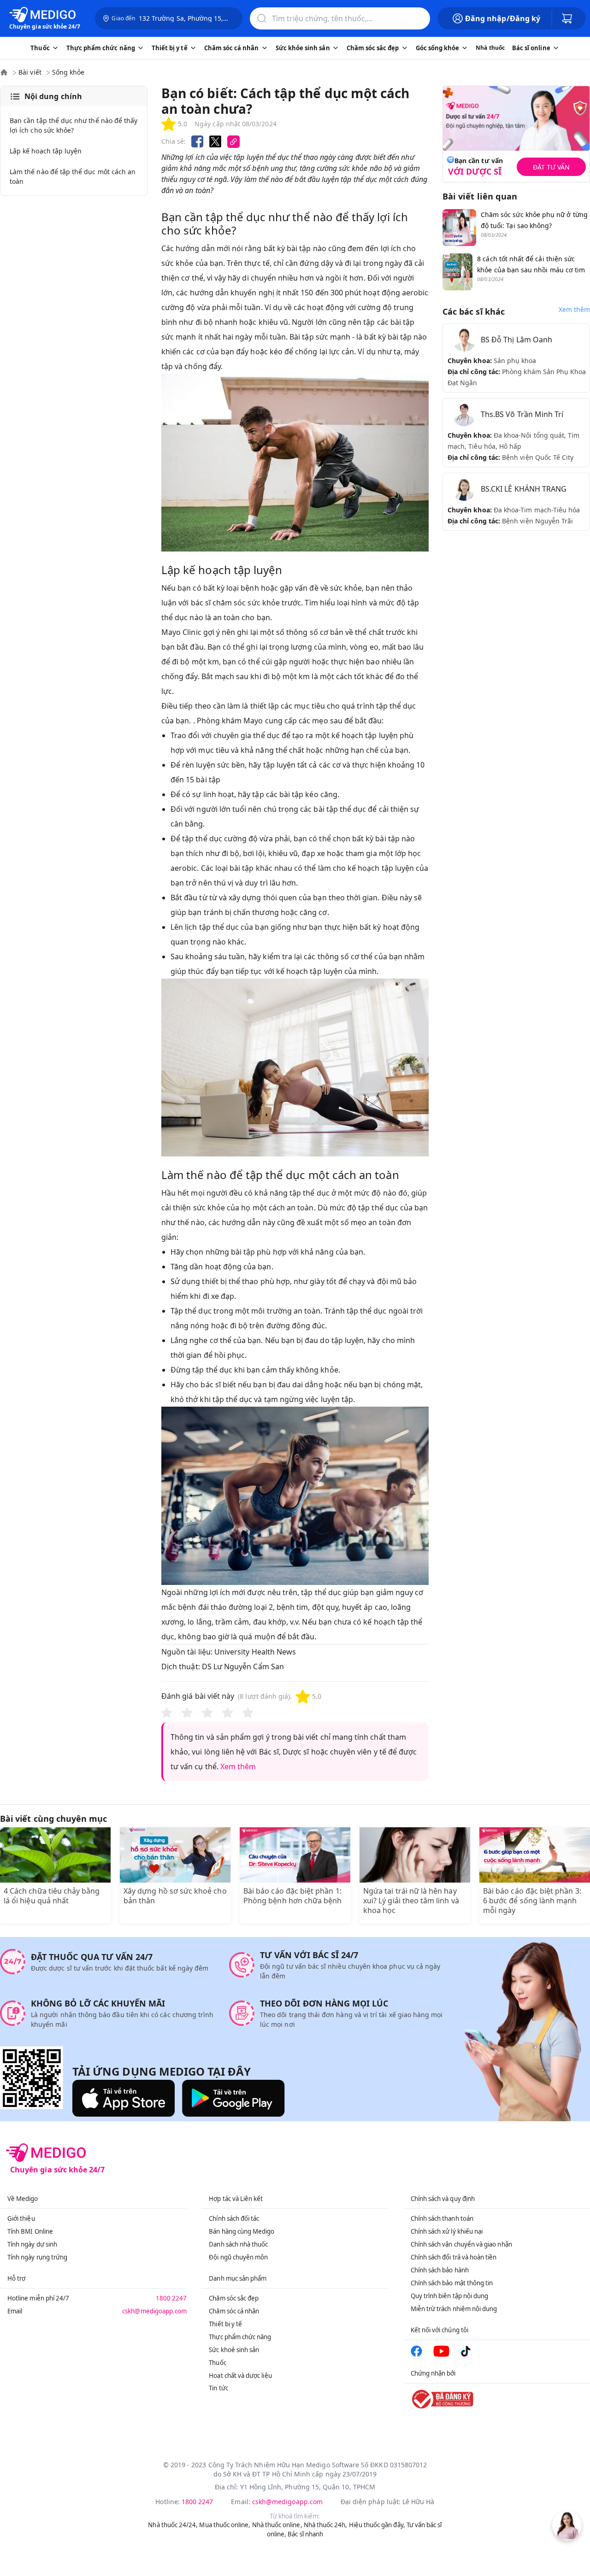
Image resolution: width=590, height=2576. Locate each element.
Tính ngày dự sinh (32, 2244)
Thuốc (217, 2363)
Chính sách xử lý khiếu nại (447, 2231)
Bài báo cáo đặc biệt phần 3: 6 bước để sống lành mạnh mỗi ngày (532, 1901)
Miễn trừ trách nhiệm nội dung (454, 2309)
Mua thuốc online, (225, 2525)
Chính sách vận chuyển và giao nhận (461, 2244)
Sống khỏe (68, 72)
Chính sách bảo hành (440, 2270)
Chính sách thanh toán (442, 2218)
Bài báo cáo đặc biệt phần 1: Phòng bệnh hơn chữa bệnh (292, 1896)
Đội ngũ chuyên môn (238, 2257)
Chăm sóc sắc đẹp (234, 2298)
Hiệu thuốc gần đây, (377, 2525)
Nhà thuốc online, (277, 2525)
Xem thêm (238, 1766)
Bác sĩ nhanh (305, 2534)
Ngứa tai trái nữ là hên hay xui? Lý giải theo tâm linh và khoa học (411, 1901)
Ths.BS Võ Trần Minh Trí (522, 414)
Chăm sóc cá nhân (234, 2311)
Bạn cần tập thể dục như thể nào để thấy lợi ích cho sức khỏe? (74, 125)
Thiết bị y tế (225, 2324)
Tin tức (218, 2388)
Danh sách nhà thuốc (238, 2244)
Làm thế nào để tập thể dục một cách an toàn (73, 176)
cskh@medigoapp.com (154, 2311)
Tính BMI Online (30, 2231)
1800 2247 (171, 2298)
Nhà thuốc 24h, (326, 2525)
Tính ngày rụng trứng (37, 2257)
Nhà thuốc (490, 48)
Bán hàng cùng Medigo (242, 2231)
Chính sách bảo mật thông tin (452, 2283)
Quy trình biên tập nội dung (450, 2296)
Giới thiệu (21, 2218)
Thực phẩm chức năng (240, 2337)
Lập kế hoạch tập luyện (46, 151)
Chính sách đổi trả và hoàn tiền (454, 2257)
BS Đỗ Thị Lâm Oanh (516, 340)
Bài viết (30, 72)
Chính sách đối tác (234, 2218)
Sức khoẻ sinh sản (234, 2350)
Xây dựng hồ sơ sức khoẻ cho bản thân (175, 1896)
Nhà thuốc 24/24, (173, 2525)
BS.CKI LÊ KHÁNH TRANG (524, 489)
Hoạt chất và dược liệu (240, 2376)
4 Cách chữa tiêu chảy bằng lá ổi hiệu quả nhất (52, 1896)
